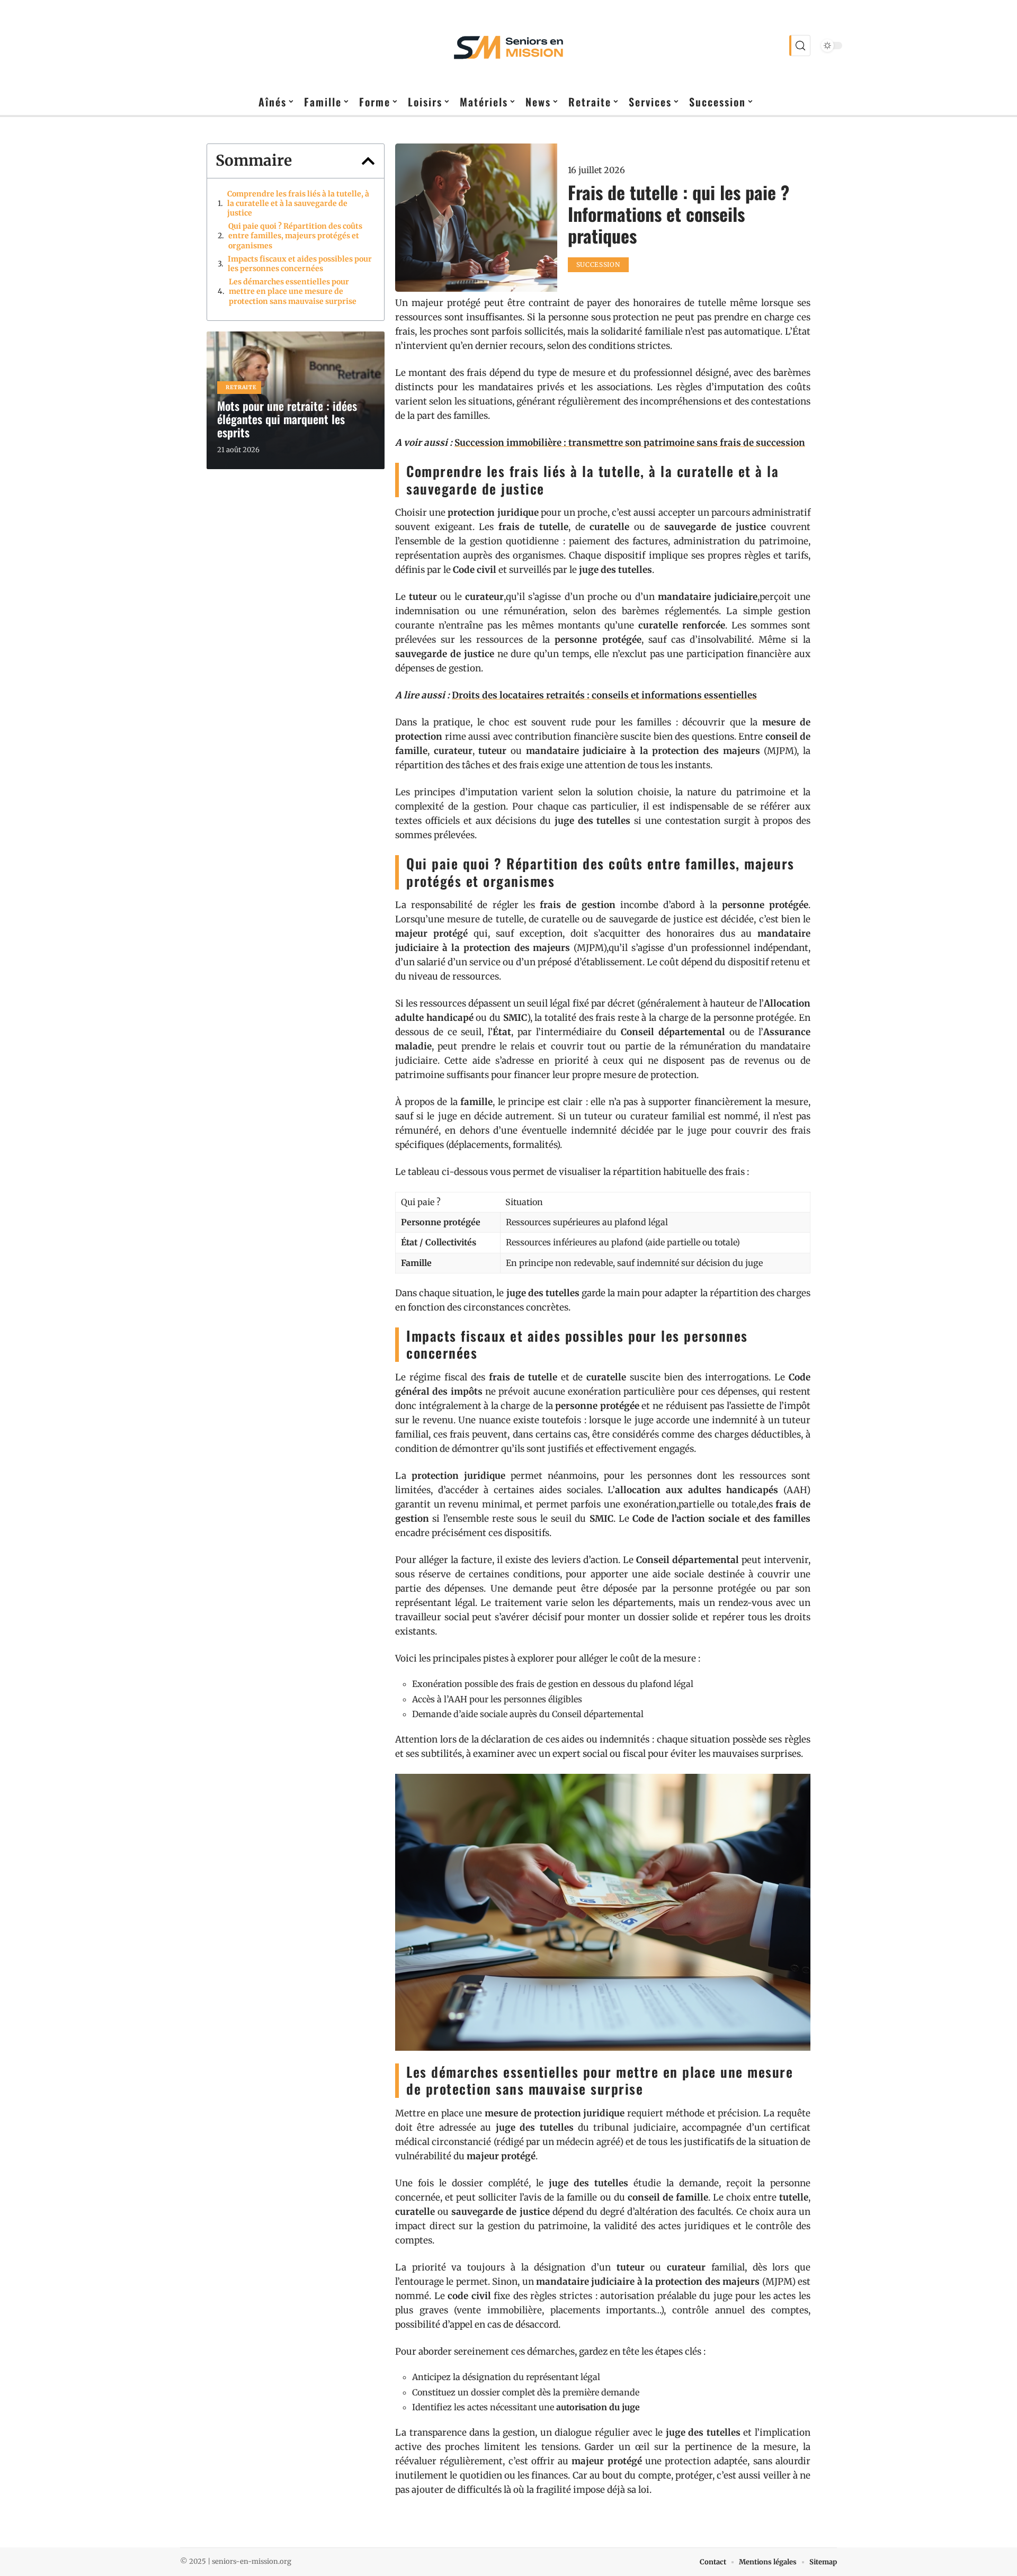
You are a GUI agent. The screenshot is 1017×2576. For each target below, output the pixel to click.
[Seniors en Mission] (508, 46)
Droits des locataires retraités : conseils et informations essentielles (604, 695)
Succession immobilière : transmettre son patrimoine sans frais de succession (630, 443)
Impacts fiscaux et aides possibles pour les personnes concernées (300, 264)
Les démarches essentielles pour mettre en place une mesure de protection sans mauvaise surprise (293, 291)
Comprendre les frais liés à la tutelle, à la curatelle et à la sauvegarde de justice (298, 203)
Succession (598, 264)
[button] (368, 161)
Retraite (241, 387)
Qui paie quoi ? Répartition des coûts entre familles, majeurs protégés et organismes (295, 236)
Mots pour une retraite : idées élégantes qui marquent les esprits (287, 419)
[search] (800, 46)
